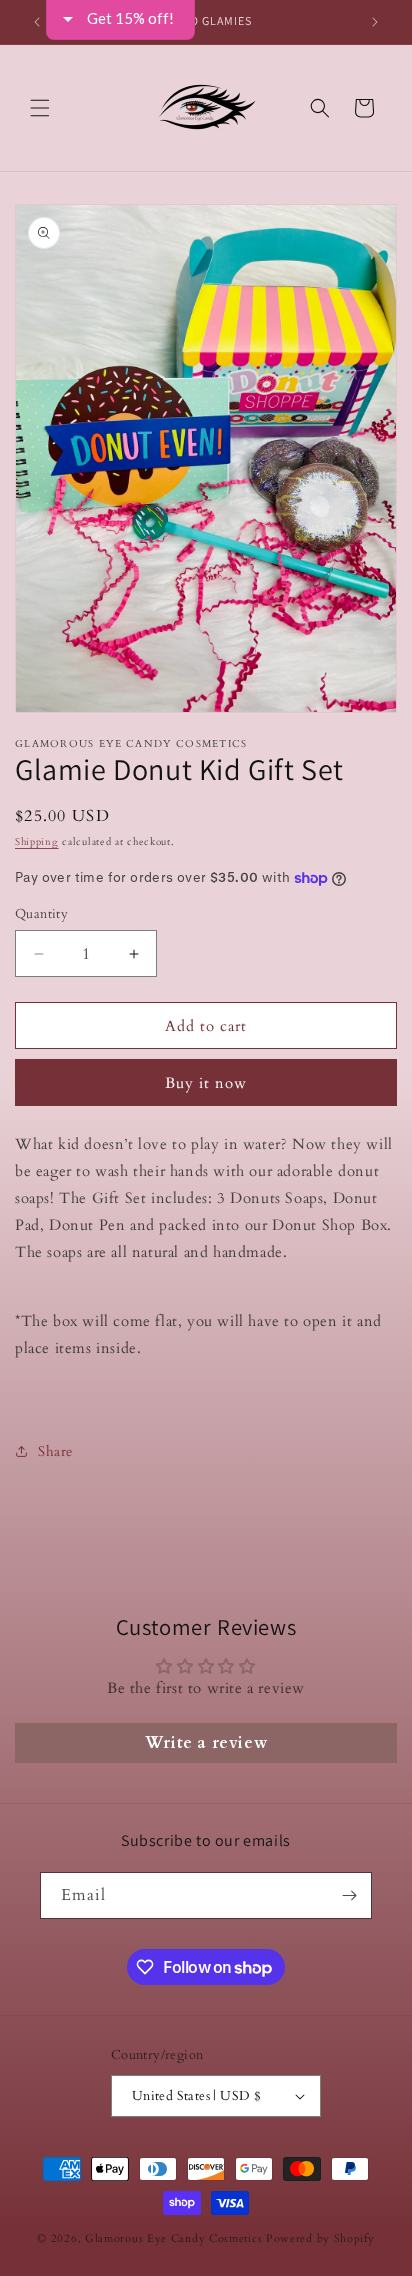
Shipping (37, 842)
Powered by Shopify (320, 2238)
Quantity (41, 914)
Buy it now (206, 1083)
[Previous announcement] (37, 22)
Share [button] (55, 1451)
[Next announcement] (375, 22)
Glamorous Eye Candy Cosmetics (175, 2238)
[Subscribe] (349, 1895)
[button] (40, 108)
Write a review (206, 1743)
